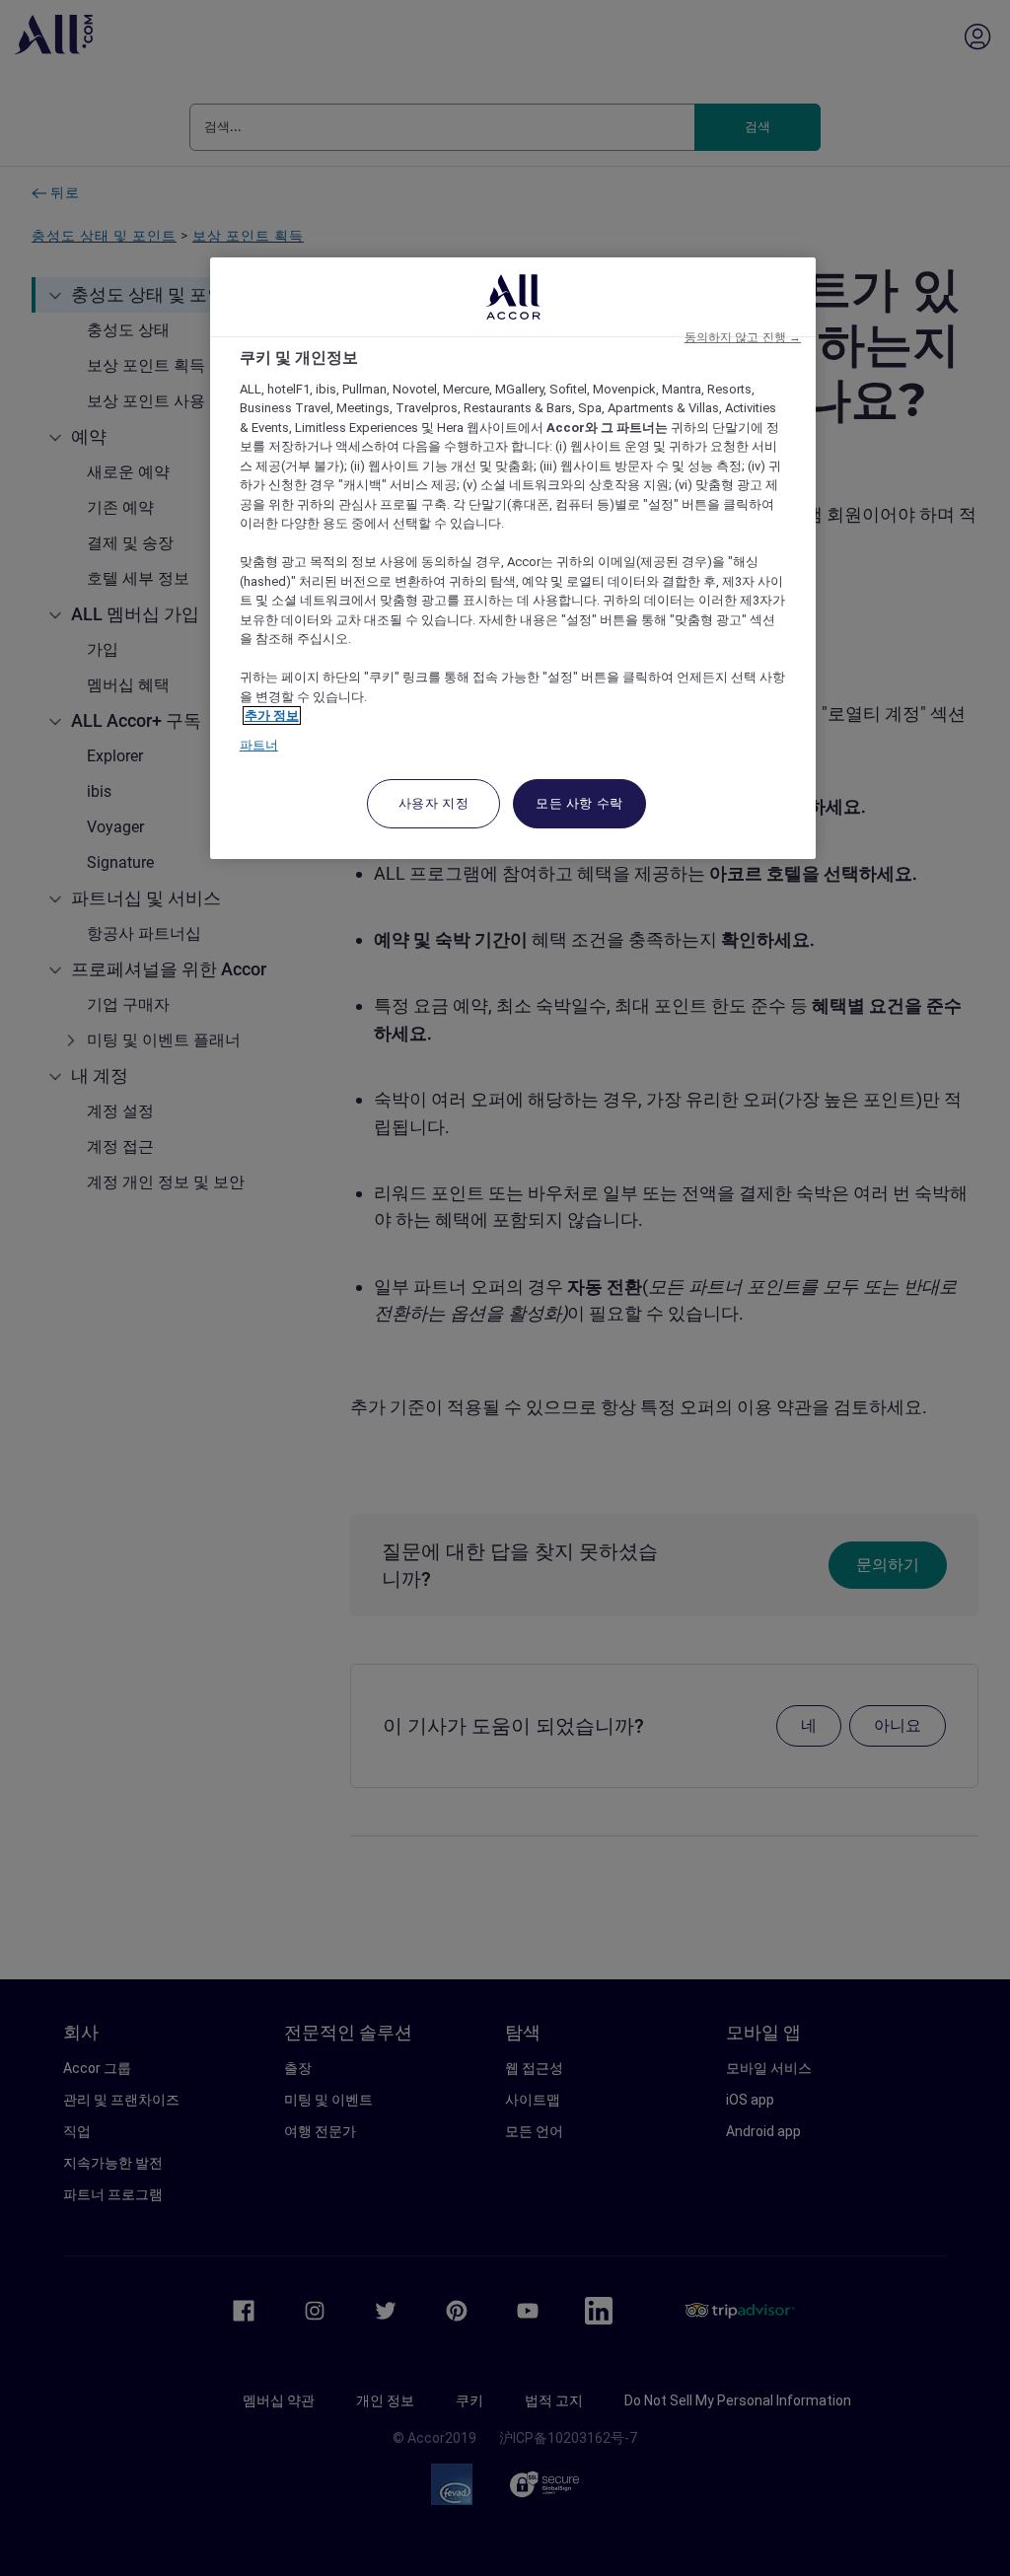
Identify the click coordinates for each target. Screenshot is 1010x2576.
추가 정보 (272, 716)
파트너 (259, 745)
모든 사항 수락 (579, 803)
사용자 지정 (434, 803)
